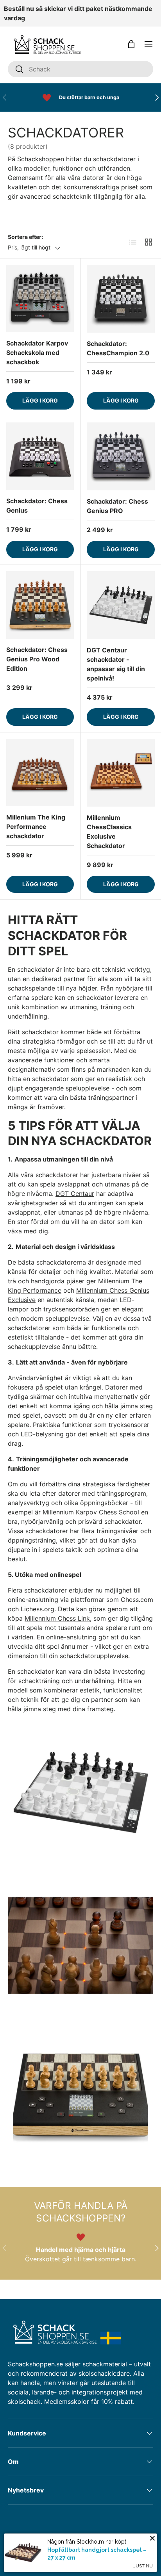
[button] (131, 44)
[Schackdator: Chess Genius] (40, 456)
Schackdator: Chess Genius (37, 506)
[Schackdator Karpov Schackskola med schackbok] (40, 298)
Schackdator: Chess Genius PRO (117, 506)
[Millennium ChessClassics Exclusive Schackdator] (121, 773)
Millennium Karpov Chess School (91, 1512)
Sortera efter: (25, 237)
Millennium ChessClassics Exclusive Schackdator (109, 832)
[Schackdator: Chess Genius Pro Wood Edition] (40, 605)
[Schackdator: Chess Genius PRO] (121, 456)
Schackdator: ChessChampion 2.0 (118, 348)
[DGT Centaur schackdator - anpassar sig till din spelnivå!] (121, 605)
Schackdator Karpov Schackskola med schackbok (37, 353)
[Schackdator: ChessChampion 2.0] (121, 299)
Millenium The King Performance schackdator (36, 827)
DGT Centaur (75, 1194)
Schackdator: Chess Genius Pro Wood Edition (37, 659)
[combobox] (80, 69)
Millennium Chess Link (57, 1618)
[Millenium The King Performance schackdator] (40, 772)
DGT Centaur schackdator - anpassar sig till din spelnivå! (116, 664)
